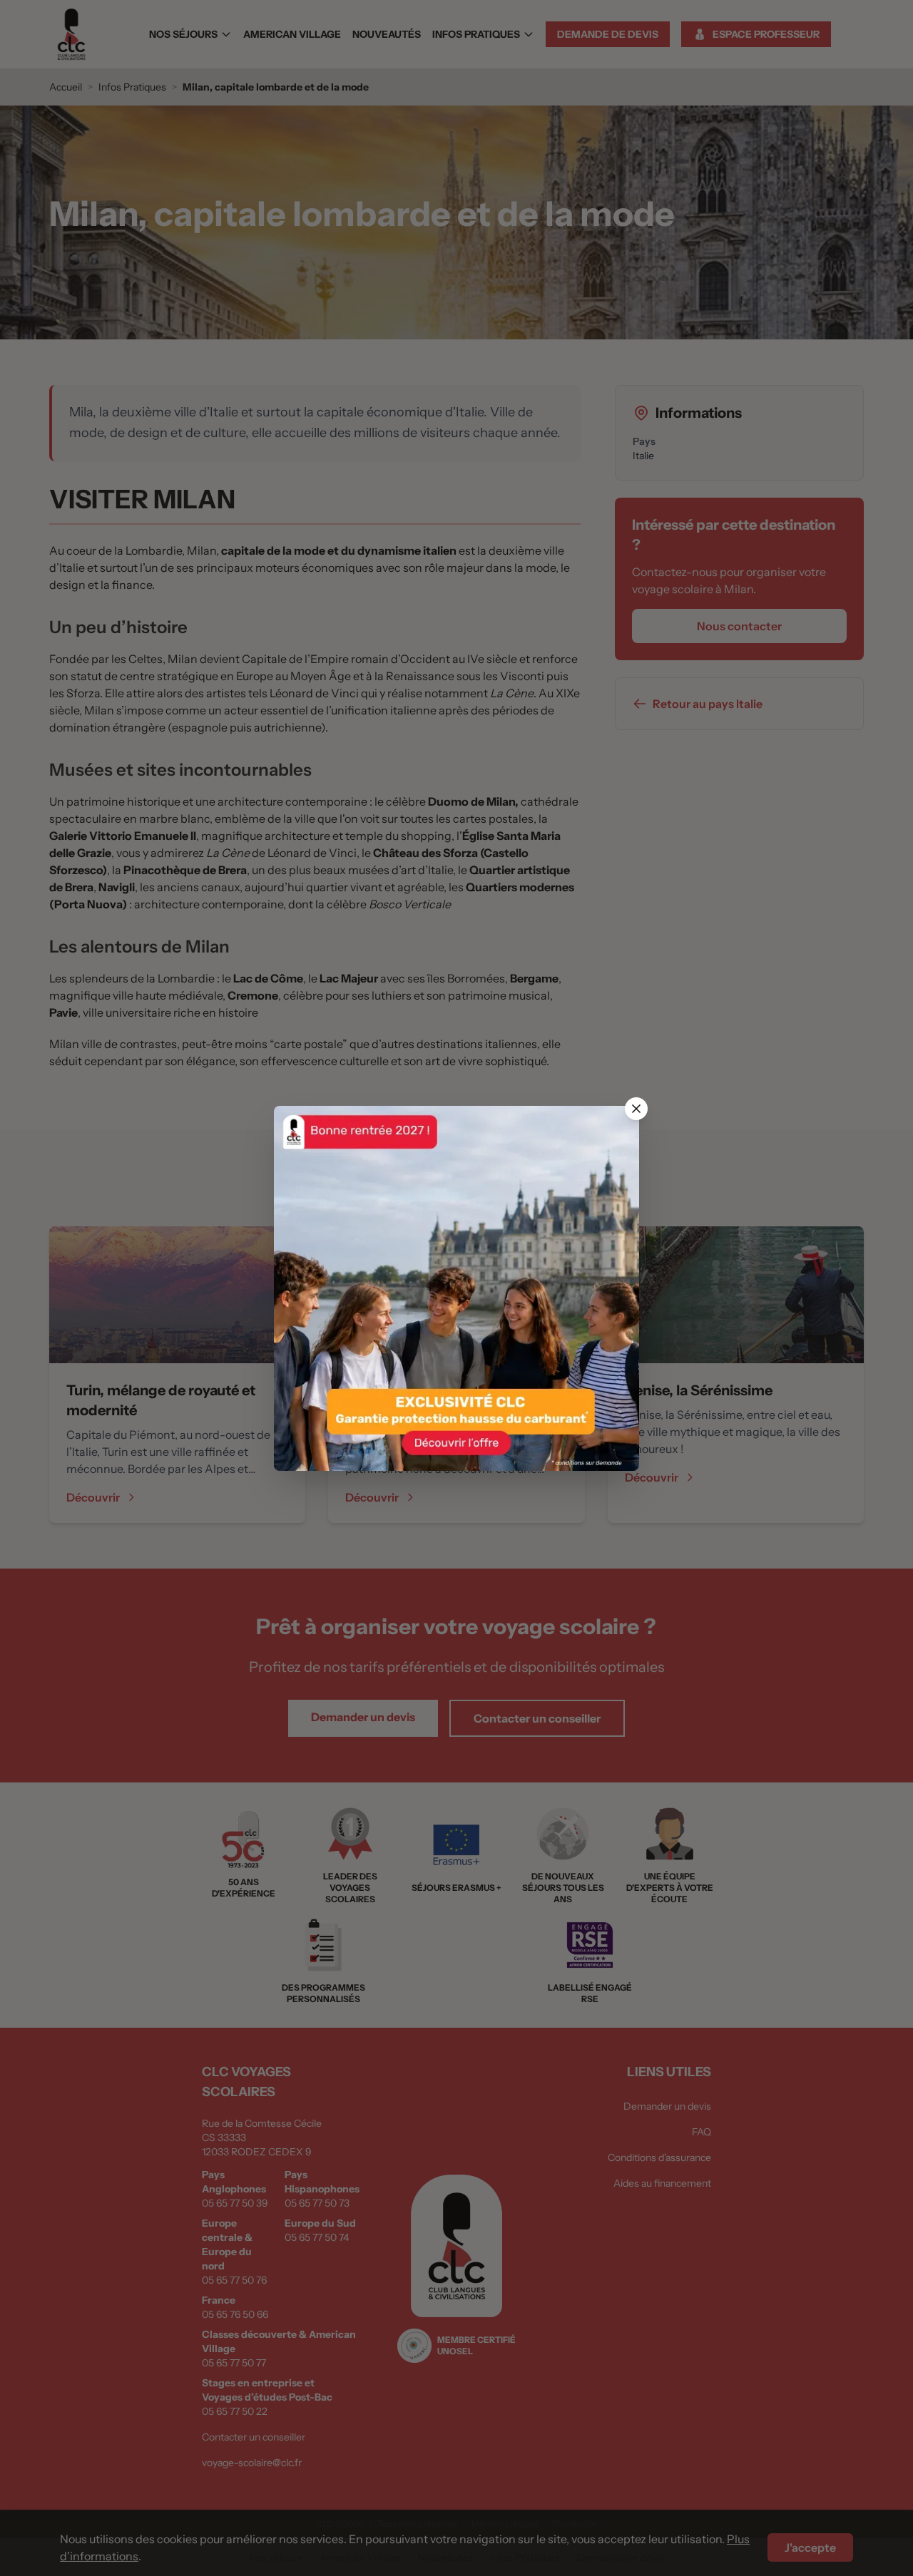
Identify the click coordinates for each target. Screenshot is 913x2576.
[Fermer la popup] (636, 1109)
